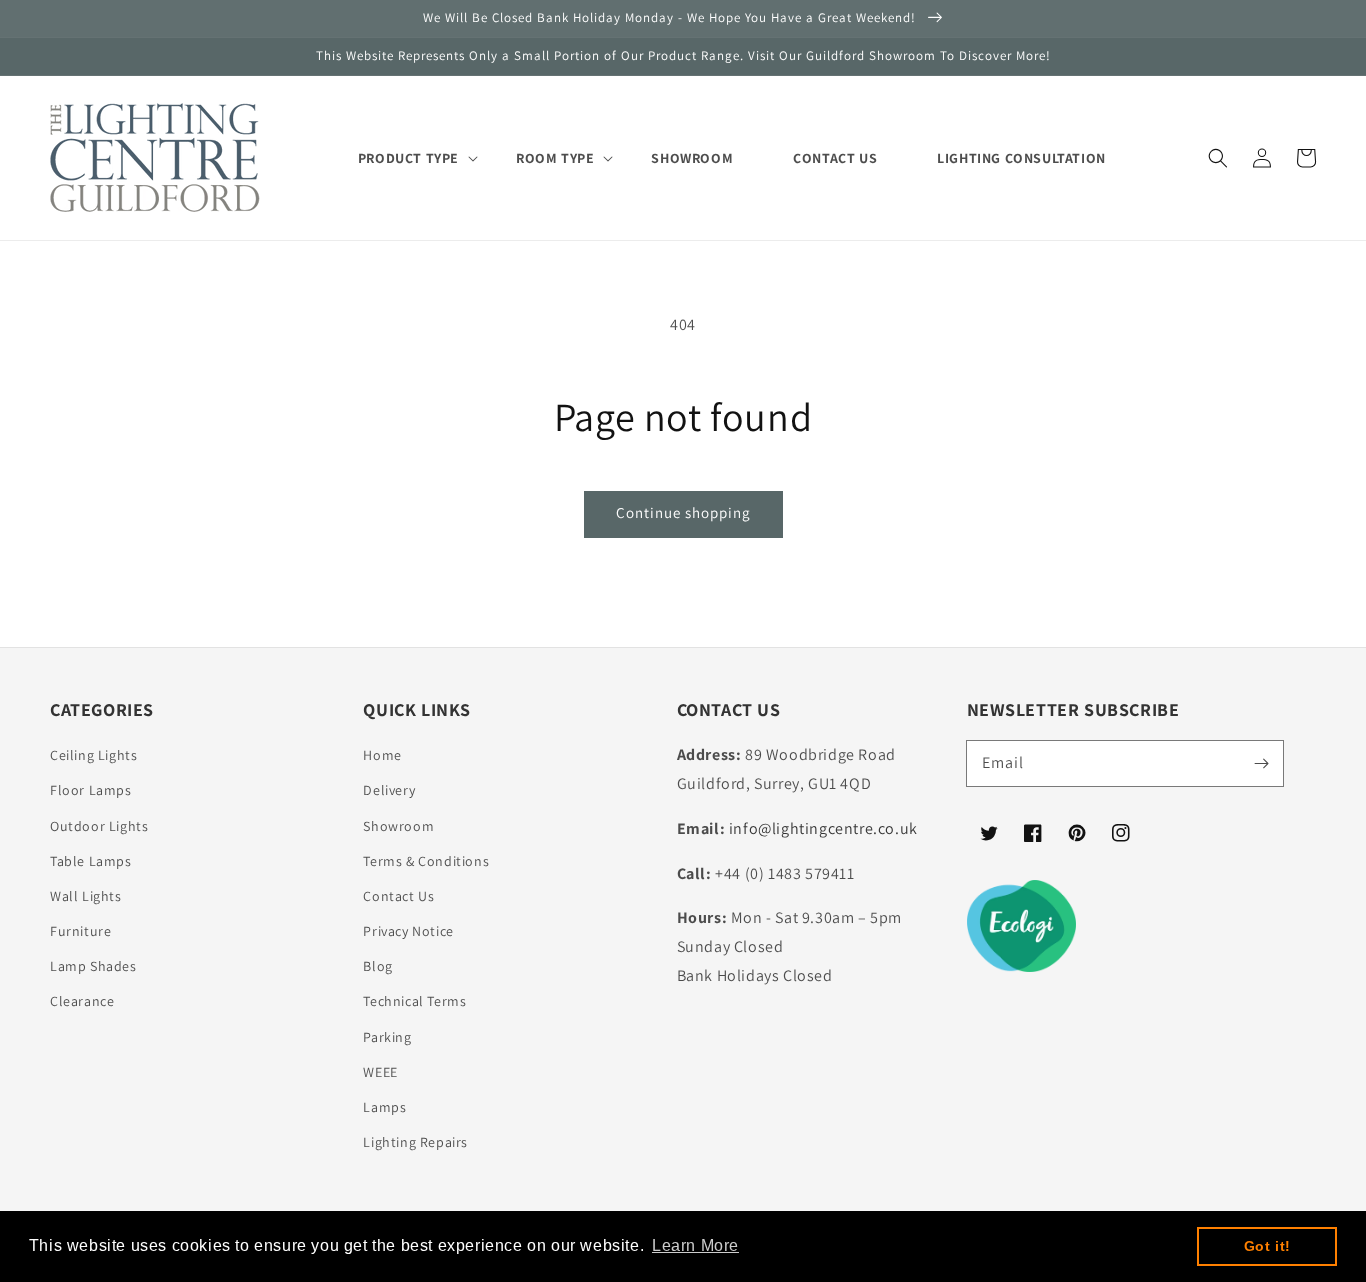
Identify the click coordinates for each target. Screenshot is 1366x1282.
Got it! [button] (1267, 1246)
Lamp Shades (93, 966)
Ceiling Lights (93, 755)
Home (382, 755)
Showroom (398, 826)
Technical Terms (414, 1001)
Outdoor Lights (99, 826)
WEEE (380, 1072)
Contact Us (398, 896)
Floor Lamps (91, 790)
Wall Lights (86, 896)
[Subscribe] (1261, 763)
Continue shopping (683, 512)
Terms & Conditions (426, 861)
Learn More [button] (695, 1245)
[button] (1218, 158)
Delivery (389, 790)
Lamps (384, 1107)
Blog (377, 966)
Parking (387, 1037)
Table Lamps (91, 861)
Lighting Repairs (415, 1142)
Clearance (82, 1001)
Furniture (80, 931)
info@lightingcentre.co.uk (823, 828)
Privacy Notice (408, 931)
